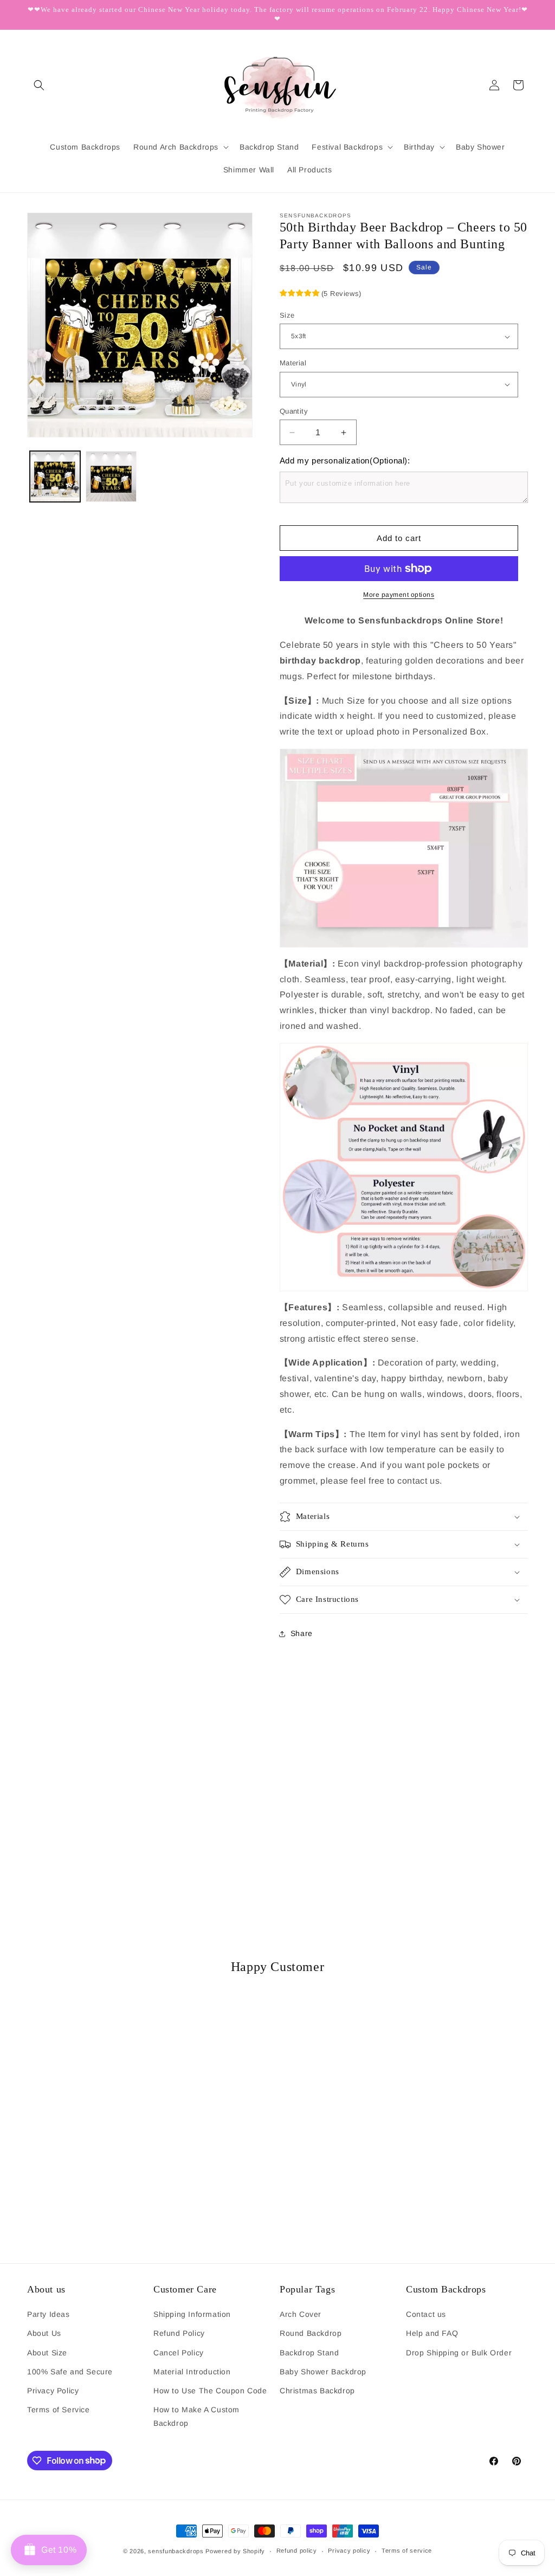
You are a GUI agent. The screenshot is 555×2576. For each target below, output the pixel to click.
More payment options (399, 595)
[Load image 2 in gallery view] (111, 476)
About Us (44, 2333)
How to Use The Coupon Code (210, 2391)
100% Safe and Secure (70, 2372)
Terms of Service (59, 2410)
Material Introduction (192, 2372)
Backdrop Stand (309, 2353)
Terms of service (407, 2551)
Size (287, 315)
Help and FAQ (432, 2333)
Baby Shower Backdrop (323, 2372)
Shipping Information (192, 2314)
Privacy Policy (53, 2391)
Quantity (294, 411)
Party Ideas (49, 2314)
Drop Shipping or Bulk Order (459, 2353)
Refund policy (297, 2551)
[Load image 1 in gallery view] (55, 476)
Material (293, 363)
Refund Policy (179, 2333)
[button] (39, 85)
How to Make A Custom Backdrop (196, 2416)
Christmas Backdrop (317, 2391)
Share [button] (302, 1633)
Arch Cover (301, 2314)
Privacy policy (349, 2551)
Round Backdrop (311, 2333)
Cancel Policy (179, 2353)
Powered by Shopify (235, 2551)
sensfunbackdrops (176, 2551)
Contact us (426, 2314)
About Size (47, 2353)
